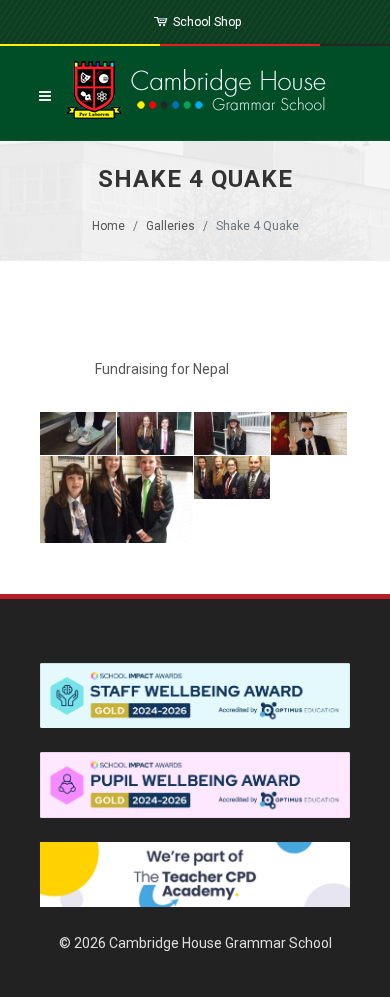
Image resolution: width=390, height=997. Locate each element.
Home (108, 226)
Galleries (170, 226)
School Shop (205, 22)
